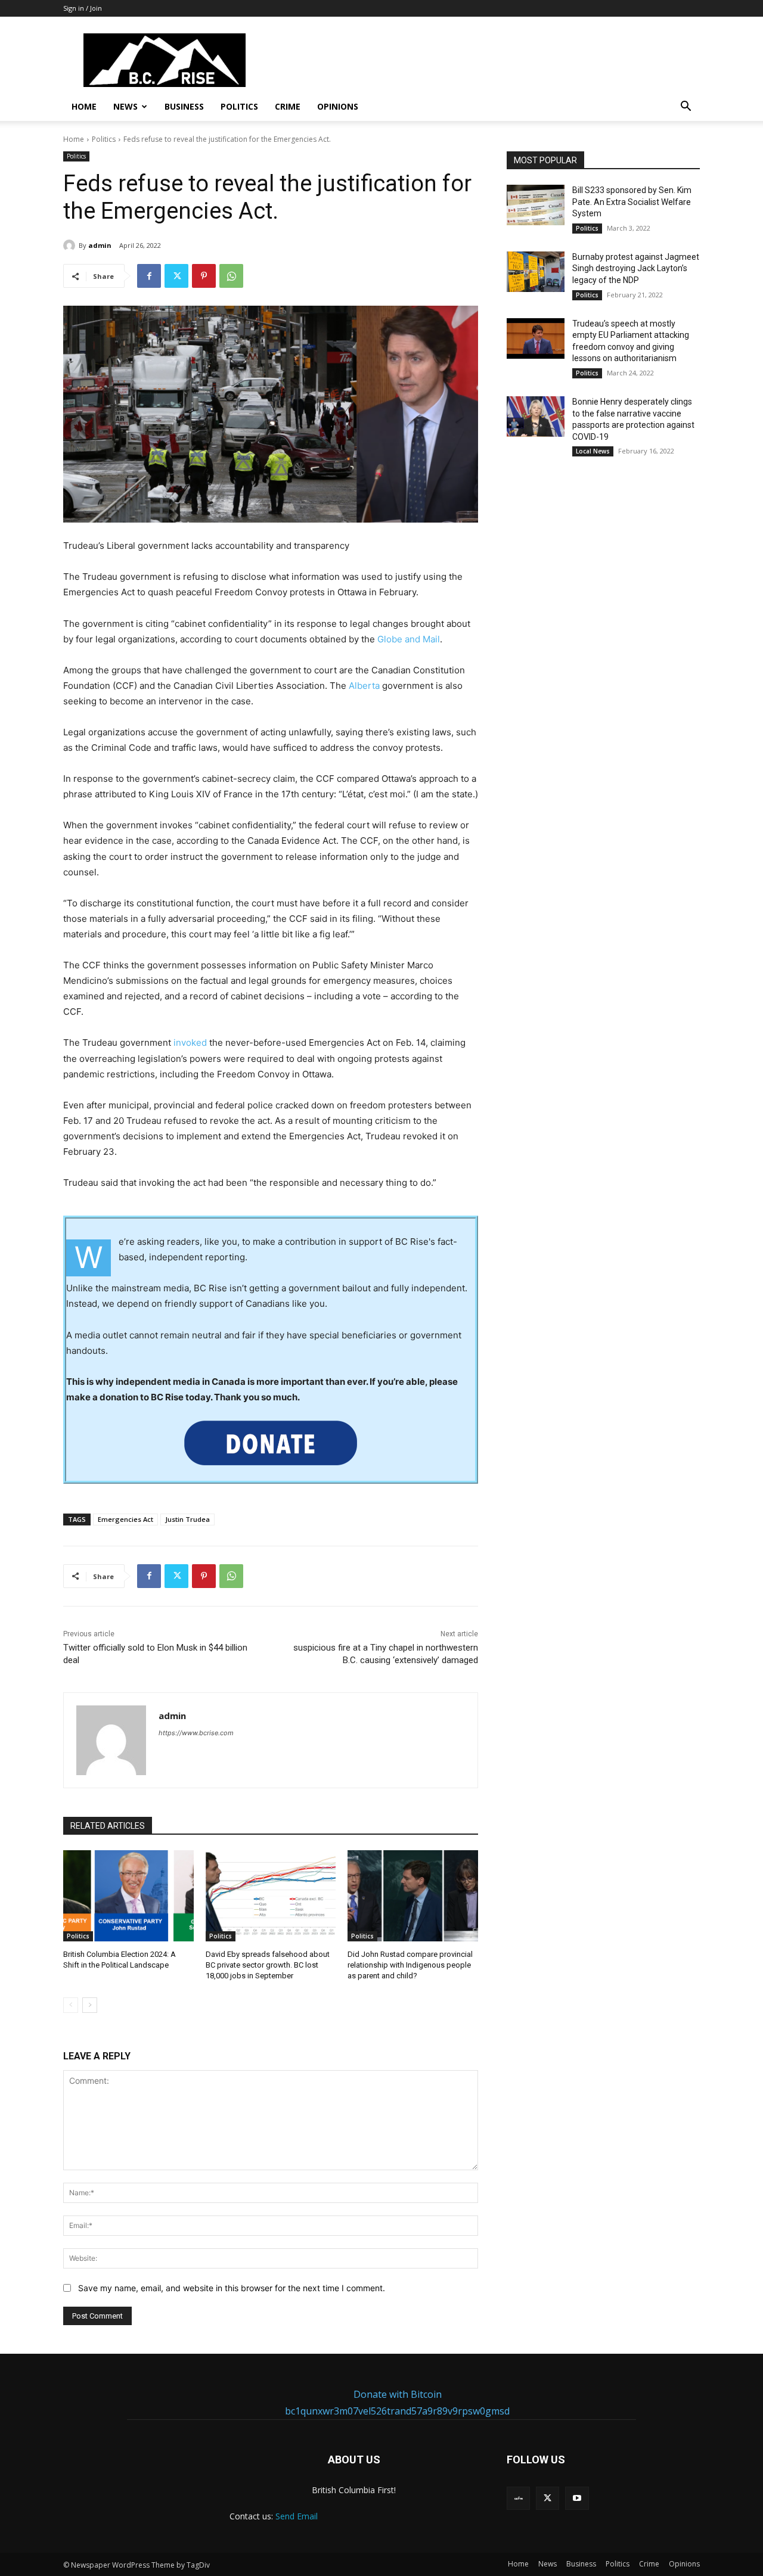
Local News (593, 451)
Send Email (297, 2516)
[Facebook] (149, 276)
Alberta (364, 686)
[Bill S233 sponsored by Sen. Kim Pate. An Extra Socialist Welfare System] (536, 205)
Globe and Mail (409, 639)
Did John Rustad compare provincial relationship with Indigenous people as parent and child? (410, 1965)
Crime (288, 106)
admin (100, 245)
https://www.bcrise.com (196, 1733)
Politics (239, 106)
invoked (190, 1042)
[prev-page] (71, 2005)
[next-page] (90, 2005)
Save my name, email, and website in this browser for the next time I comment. (232, 2288)
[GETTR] (518, 2498)
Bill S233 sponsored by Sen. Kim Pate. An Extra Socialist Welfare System (632, 202)
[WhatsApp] (231, 276)
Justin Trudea (187, 1519)
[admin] (71, 246)
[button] (686, 108)
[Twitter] (176, 276)
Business (184, 106)
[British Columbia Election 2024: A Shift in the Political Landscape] (128, 1896)
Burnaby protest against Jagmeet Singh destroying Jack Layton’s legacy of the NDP (636, 268)
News (125, 106)
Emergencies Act (125, 1519)
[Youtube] (577, 2498)
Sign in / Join (83, 8)
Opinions (338, 106)
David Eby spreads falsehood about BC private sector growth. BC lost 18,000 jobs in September (268, 1965)
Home (84, 106)
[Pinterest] (204, 276)
